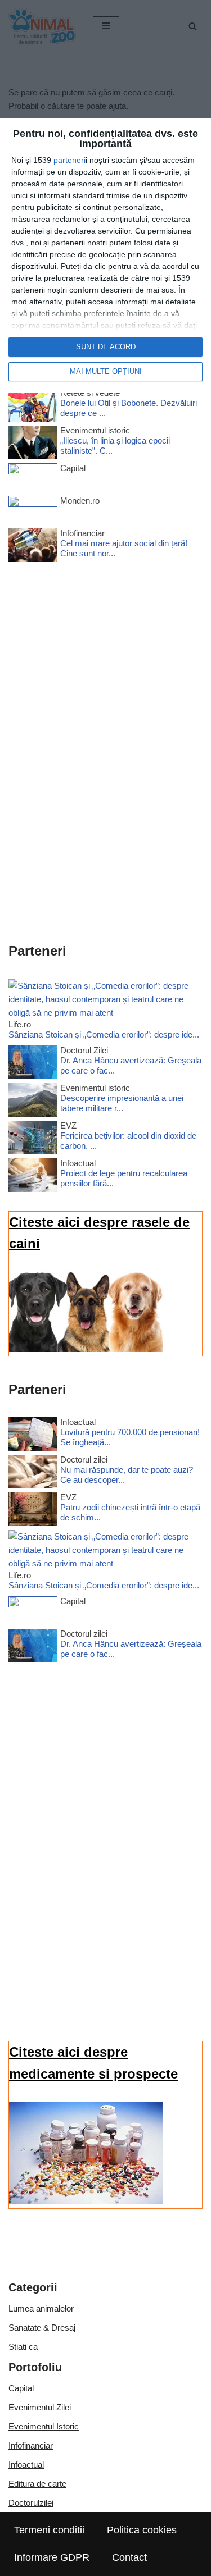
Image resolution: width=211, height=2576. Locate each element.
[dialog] (105, 255)
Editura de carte (37, 2484)
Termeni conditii (49, 2530)
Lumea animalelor (41, 2308)
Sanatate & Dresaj (42, 2328)
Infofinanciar (31, 2445)
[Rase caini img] (86, 1349)
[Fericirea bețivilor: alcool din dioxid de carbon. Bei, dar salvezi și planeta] (33, 1139)
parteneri (69, 160)
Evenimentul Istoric (44, 2426)
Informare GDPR (52, 2557)
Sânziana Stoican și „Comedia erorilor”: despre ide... (104, 1034)
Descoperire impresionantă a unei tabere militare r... (122, 1103)
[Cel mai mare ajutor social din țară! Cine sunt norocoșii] (33, 547)
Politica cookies (142, 2530)
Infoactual (26, 2465)
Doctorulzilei (31, 2503)
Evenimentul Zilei (40, 2407)
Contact (129, 2557)
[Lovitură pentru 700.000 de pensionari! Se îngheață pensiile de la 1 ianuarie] (33, 1436)
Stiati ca (23, 2347)
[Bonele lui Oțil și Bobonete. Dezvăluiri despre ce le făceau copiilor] (33, 407)
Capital (21, 2388)
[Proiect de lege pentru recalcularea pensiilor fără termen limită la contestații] (33, 1177)
